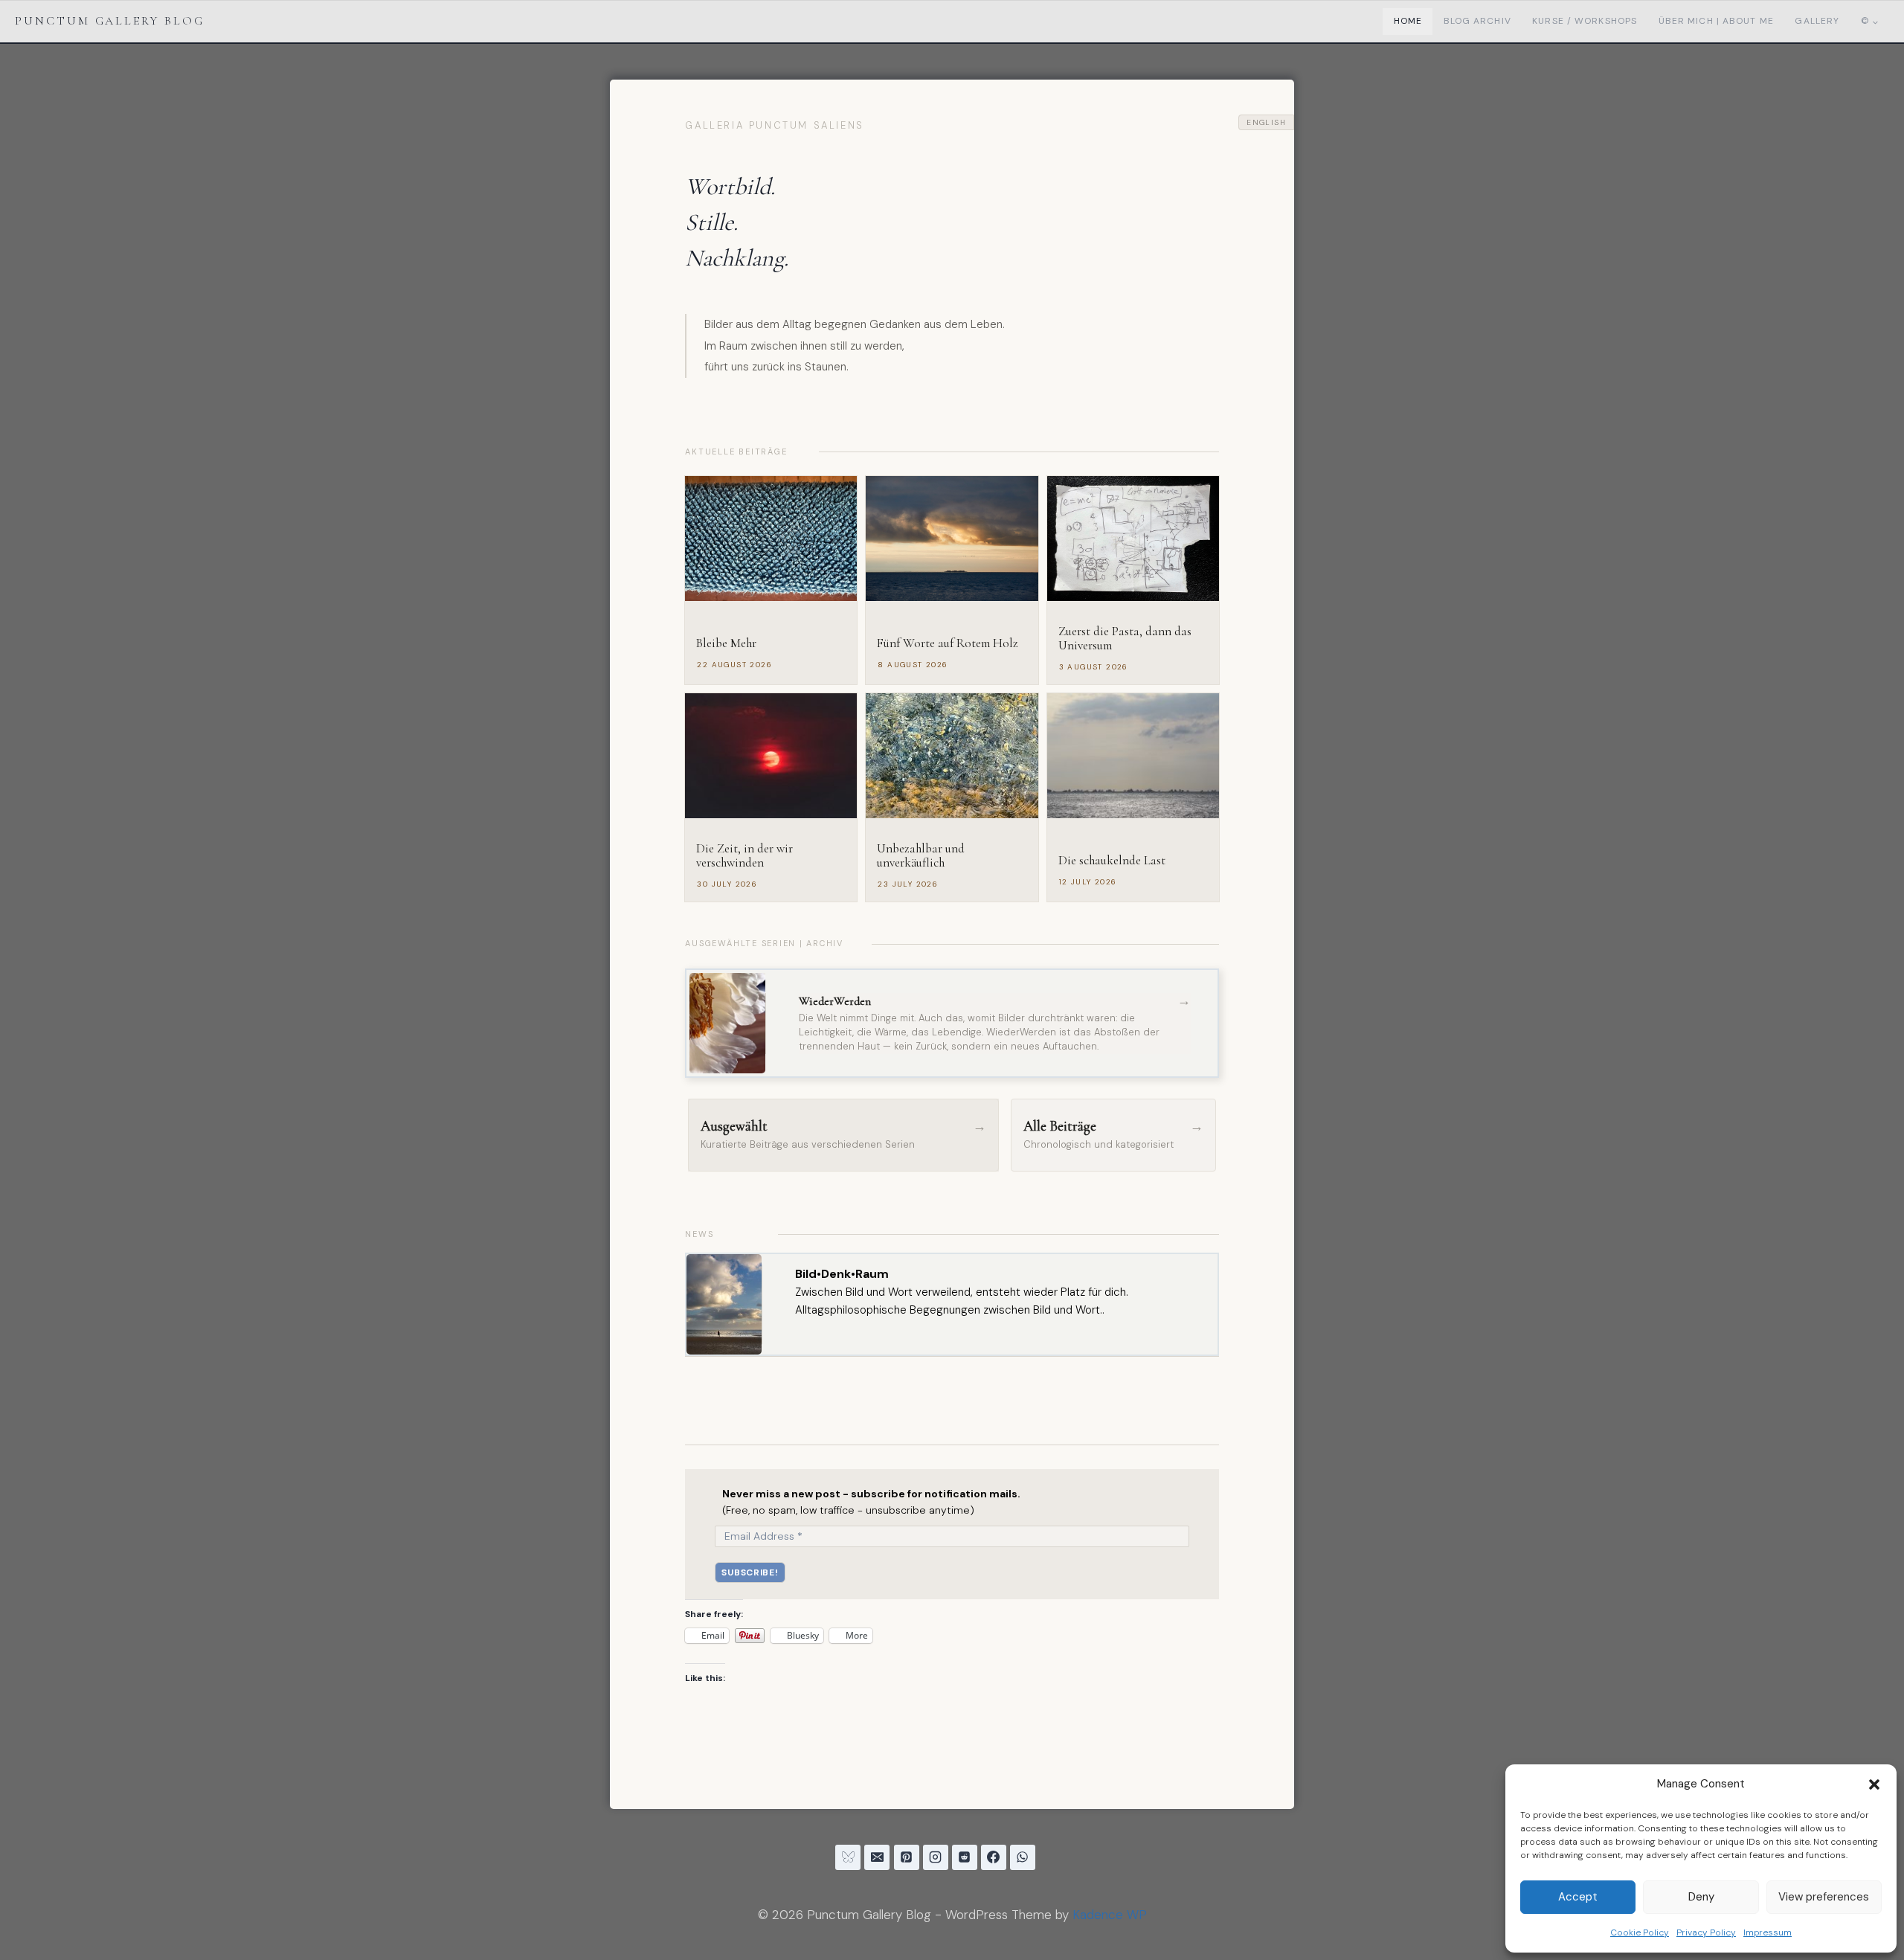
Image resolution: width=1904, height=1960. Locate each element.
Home (1408, 21)
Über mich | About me (1716, 21)
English (1266, 122)
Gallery (1817, 21)
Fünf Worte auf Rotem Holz (948, 644)
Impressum (1768, 1932)
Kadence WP (1110, 1915)
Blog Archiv (1477, 21)
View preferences (1824, 1897)
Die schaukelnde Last (1112, 861)
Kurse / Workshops (1585, 21)
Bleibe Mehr (726, 644)
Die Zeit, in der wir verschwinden (744, 856)
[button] (1874, 1784)
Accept (1578, 1897)
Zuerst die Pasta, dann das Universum (1125, 639)
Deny (1701, 1897)
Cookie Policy (1640, 1932)
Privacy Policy (1706, 1932)
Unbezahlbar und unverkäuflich (921, 856)
